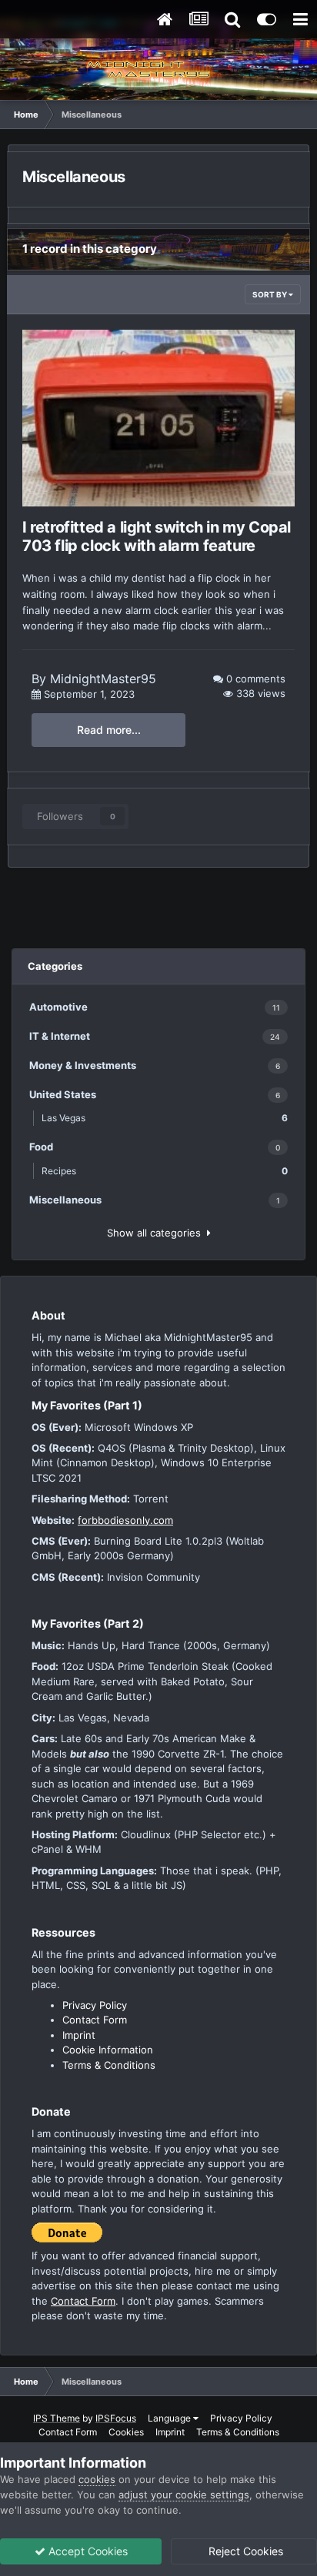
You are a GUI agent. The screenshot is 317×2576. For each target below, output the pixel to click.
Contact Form (95, 2020)
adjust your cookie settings (184, 2495)
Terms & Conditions (109, 2065)
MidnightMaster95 (103, 679)
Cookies (126, 2432)
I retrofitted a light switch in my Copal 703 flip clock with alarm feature (157, 536)
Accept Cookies (87, 2551)
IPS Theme (57, 2418)
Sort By (270, 294)
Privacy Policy (95, 2005)
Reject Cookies (244, 2551)
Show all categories (157, 1233)
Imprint (79, 2035)
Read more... (109, 730)
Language (170, 2418)
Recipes (165, 1171)
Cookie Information (108, 2050)
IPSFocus (116, 2418)
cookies (97, 2479)
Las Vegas (165, 1118)
